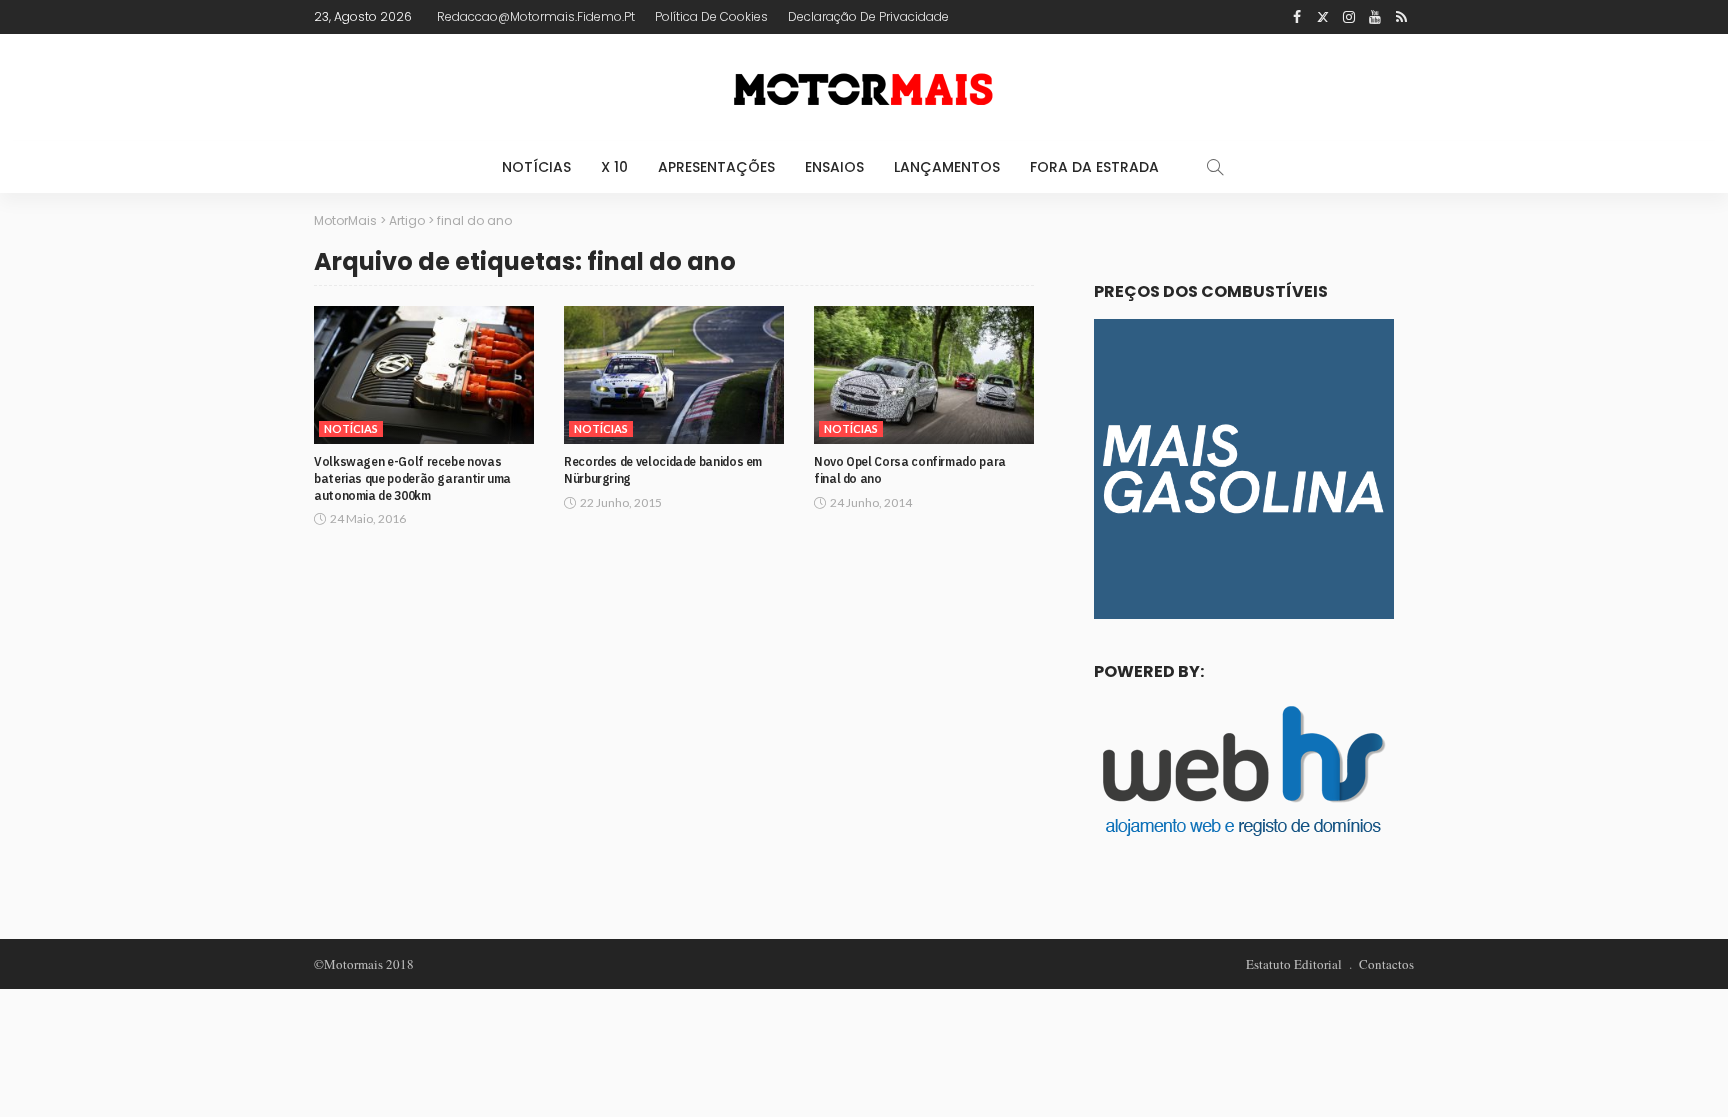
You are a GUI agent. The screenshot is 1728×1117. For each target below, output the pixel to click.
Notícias (536, 167)
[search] (1215, 167)
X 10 (614, 167)
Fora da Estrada (1094, 167)
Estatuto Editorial (1294, 964)
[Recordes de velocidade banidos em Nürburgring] (674, 375)
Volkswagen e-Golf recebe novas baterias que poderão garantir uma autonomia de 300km (412, 478)
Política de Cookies (711, 16)
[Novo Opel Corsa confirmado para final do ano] (924, 375)
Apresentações (716, 167)
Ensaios (834, 167)
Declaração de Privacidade (868, 16)
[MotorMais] (864, 87)
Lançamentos (947, 167)
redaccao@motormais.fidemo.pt (536, 16)
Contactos (1386, 964)
